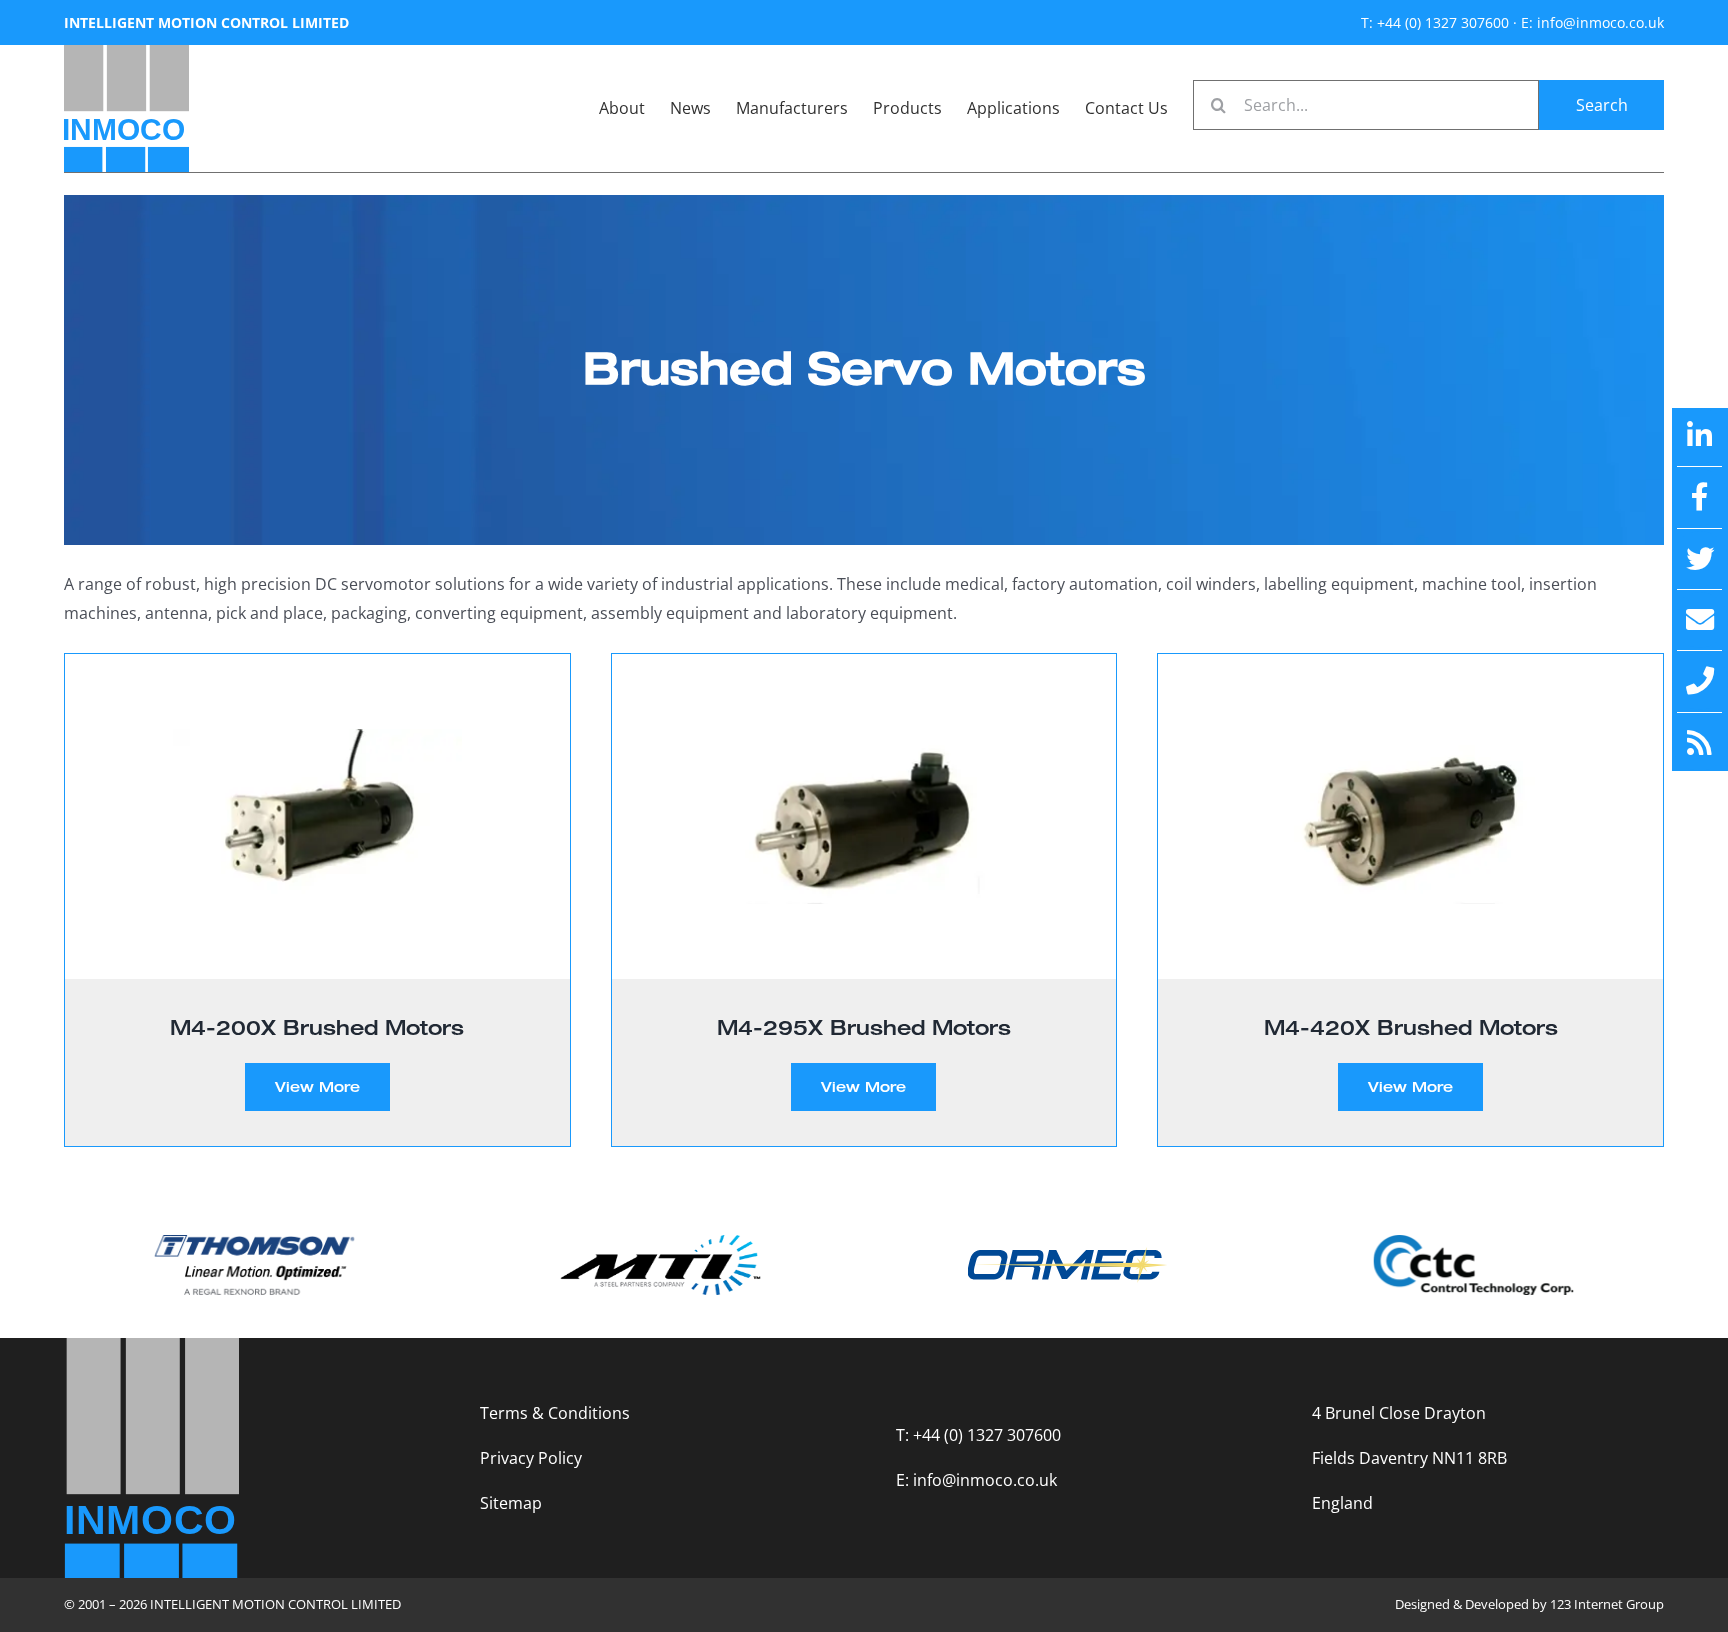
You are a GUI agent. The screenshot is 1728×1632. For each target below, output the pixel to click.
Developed (1497, 1604)
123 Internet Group (1607, 1604)
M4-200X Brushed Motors (317, 1027)
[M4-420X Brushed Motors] (1410, 816)
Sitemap (511, 1503)
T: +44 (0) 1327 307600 (1435, 22)
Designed (1422, 1604)
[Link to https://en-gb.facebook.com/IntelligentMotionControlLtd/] (1700, 497)
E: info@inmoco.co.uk (1592, 22)
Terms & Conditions (555, 1413)
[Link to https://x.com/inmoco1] (1700, 559)
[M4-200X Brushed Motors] (317, 816)
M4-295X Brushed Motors (864, 1027)
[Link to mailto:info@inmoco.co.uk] (1700, 620)
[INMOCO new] (126, 53)
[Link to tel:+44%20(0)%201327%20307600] (1700, 681)
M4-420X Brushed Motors (1411, 1027)
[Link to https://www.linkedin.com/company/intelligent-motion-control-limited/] (1700, 436)
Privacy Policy (531, 1458)
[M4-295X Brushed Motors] (864, 816)
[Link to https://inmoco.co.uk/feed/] (1700, 743)
